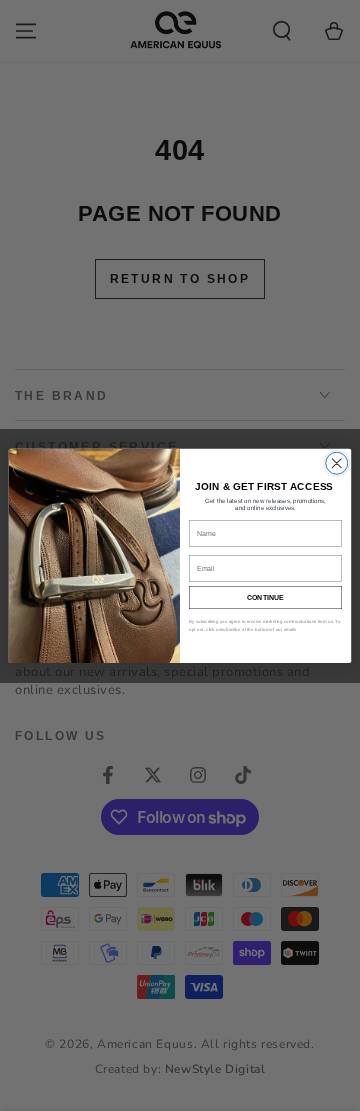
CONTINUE (265, 596)
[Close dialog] (337, 463)
